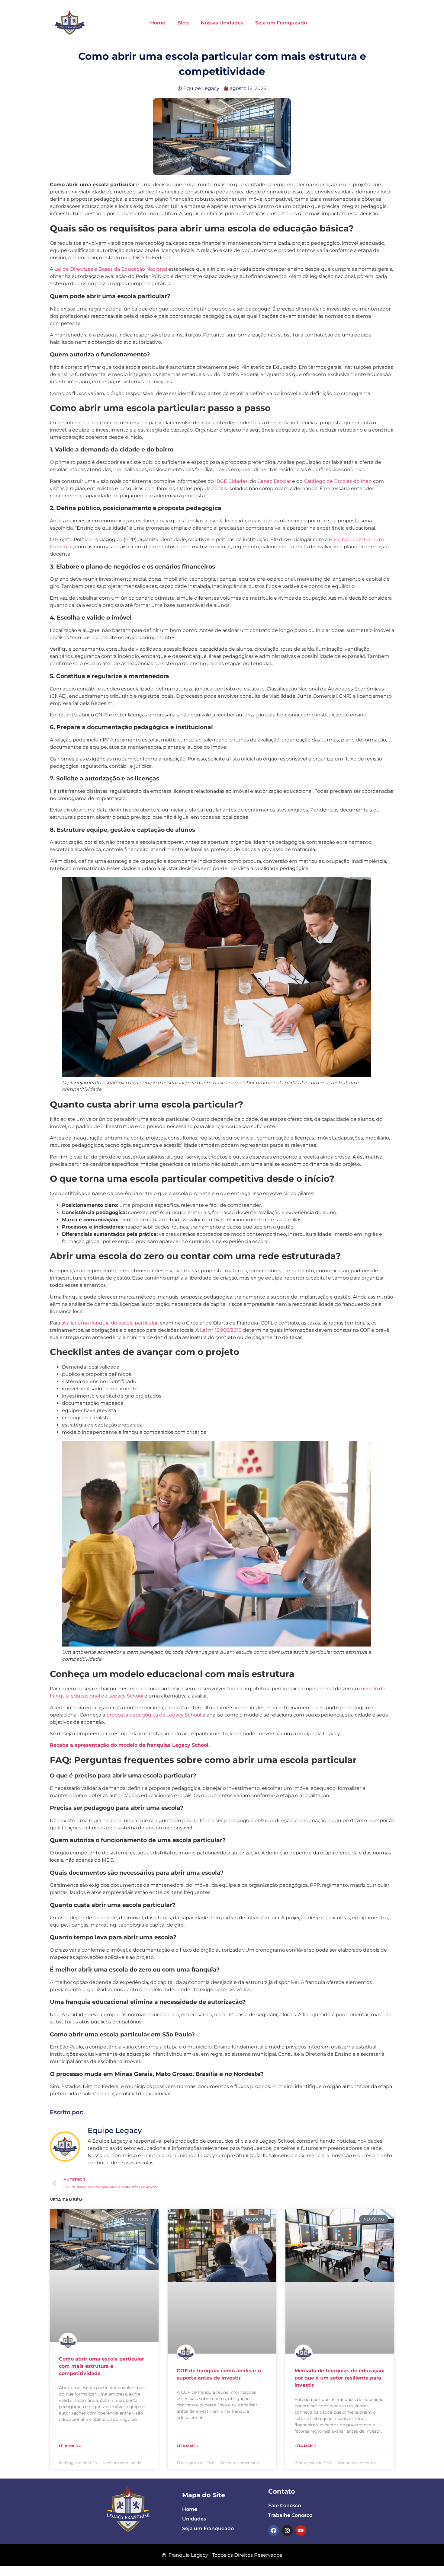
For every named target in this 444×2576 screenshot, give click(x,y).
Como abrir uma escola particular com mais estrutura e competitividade (101, 2366)
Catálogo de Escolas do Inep (338, 481)
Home (158, 23)
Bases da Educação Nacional (133, 269)
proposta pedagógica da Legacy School (154, 1715)
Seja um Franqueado (281, 23)
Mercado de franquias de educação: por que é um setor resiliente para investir (339, 2378)
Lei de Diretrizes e (76, 269)
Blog (183, 23)
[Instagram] (287, 2530)
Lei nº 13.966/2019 (220, 1330)
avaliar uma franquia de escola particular (109, 1323)
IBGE (221, 481)
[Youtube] (301, 2530)
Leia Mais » (70, 2446)
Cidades (238, 481)
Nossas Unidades (222, 23)
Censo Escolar (274, 481)
